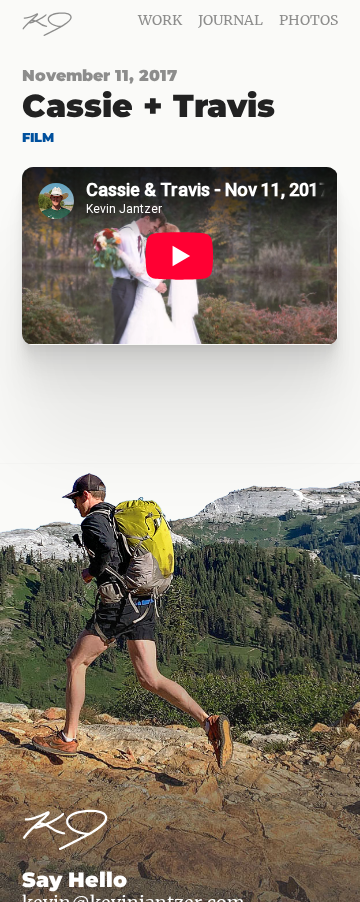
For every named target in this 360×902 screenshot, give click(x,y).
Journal (230, 20)
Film (38, 137)
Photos (308, 20)
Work (160, 20)
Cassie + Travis (148, 105)
